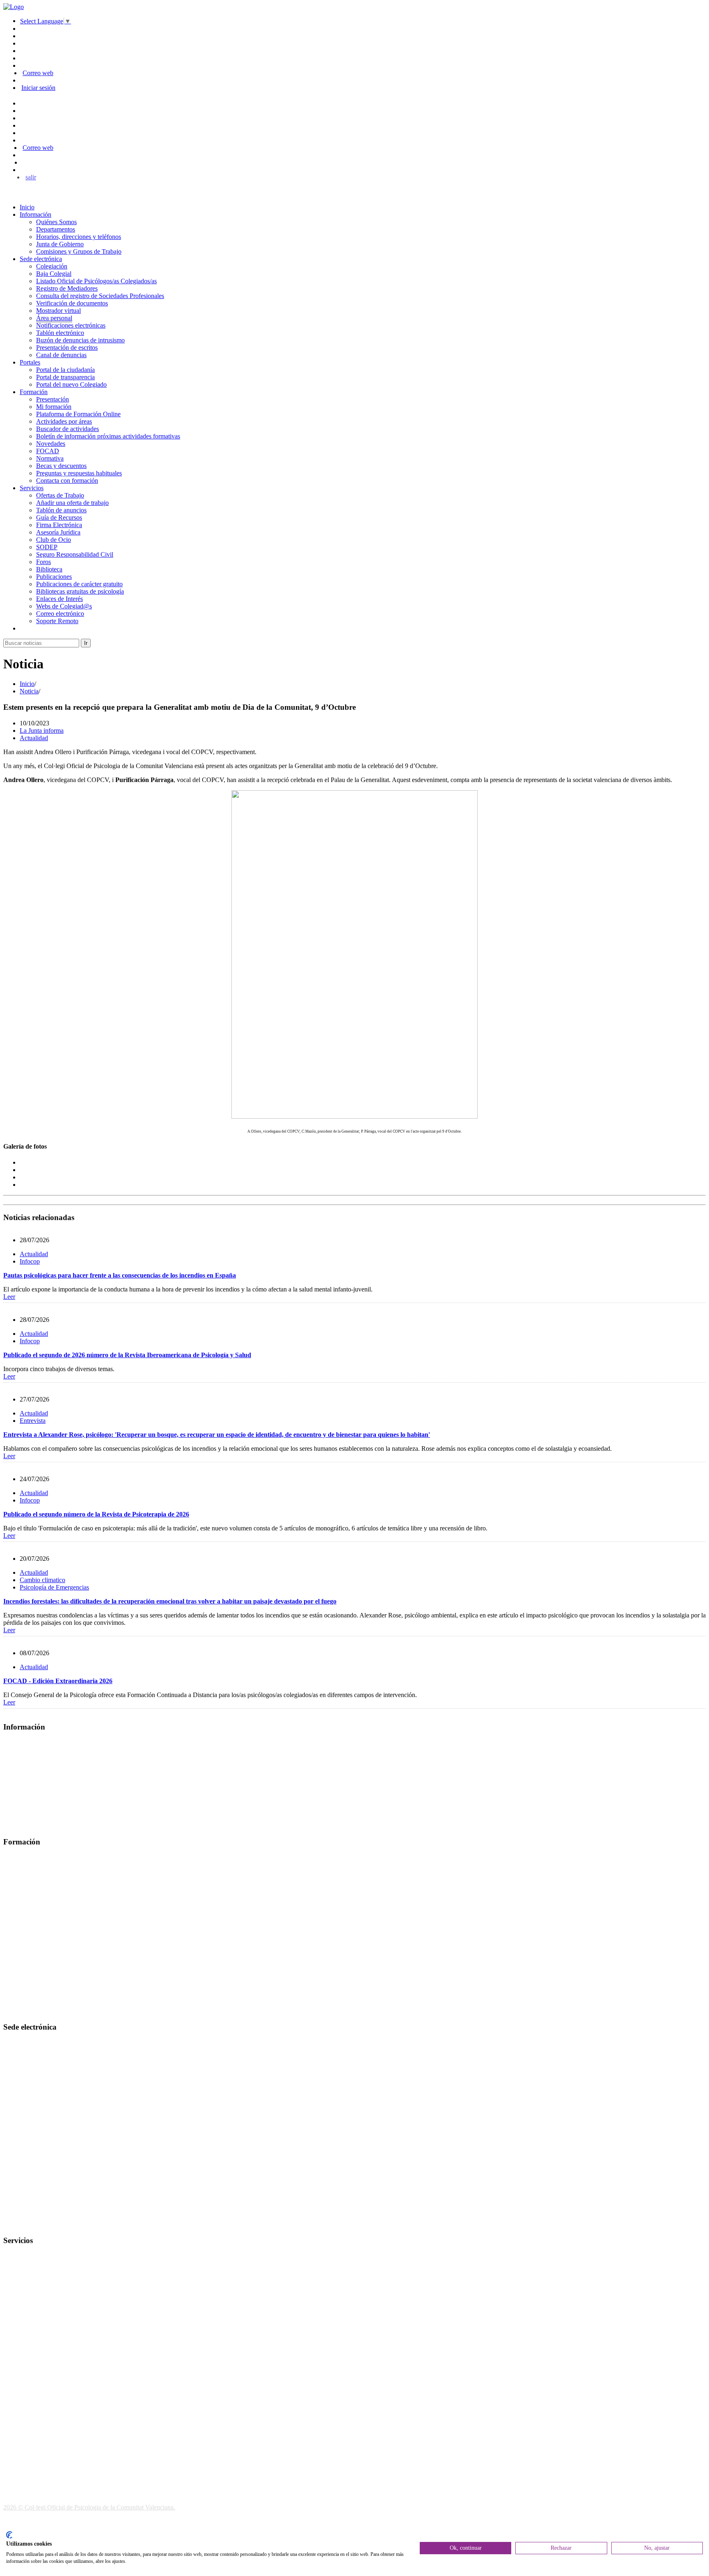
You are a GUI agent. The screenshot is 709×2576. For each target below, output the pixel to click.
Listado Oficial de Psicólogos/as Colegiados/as (96, 281)
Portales (30, 362)
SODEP (47, 547)
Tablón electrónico (60, 333)
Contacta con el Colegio (34, 2224)
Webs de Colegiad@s (64, 606)
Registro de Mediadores (67, 288)
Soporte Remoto (57, 621)
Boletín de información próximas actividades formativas (108, 436)
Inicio (27, 207)
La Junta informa (42, 731)
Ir (86, 643)
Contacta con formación (67, 481)
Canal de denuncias (61, 355)
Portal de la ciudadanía (65, 370)
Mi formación (54, 407)
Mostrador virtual (58, 311)
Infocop (30, 1261)
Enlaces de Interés (59, 599)
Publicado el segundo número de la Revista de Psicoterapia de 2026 (96, 1514)
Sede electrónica (41, 259)
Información (35, 214)
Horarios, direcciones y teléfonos (79, 237)
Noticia (29, 691)
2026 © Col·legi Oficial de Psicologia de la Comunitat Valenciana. (89, 2507)
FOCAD (48, 451)
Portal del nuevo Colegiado (71, 384)
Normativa (50, 458)
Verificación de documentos (72, 303)
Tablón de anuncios (61, 510)
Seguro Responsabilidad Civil (75, 554)
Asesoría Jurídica (58, 532)
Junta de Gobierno (60, 244)
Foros (43, 562)
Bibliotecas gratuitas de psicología (80, 591)
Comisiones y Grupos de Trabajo (79, 251)
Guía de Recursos (59, 517)
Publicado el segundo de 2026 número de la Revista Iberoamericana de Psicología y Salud (127, 1355)
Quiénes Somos (56, 222)
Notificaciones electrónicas (71, 325)
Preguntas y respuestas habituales (79, 473)
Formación (34, 392)
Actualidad (34, 738)
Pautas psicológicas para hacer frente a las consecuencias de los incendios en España (120, 1275)
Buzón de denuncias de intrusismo (80, 340)
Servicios (32, 488)
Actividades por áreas (64, 421)
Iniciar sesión (38, 88)
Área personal (54, 318)
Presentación (53, 399)
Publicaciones (54, 577)
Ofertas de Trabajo (60, 495)
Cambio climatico (42, 1580)
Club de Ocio (54, 540)
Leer (9, 1297)
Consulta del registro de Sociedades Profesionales (100, 296)
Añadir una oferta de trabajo (72, 503)
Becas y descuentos (61, 466)
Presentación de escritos (67, 348)
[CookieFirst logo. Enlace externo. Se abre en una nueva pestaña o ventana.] (9, 2535)
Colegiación (52, 266)
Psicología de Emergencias (54, 1587)
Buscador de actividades (67, 429)
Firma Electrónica (59, 525)
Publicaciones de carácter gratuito (79, 584)
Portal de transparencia (65, 377)
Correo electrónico (60, 614)
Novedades (51, 444)
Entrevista (33, 1421)
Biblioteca (49, 569)
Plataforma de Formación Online (78, 414)
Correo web (38, 73)
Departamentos (56, 229)
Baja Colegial (54, 274)
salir (31, 177)
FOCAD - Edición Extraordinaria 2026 (58, 1681)
